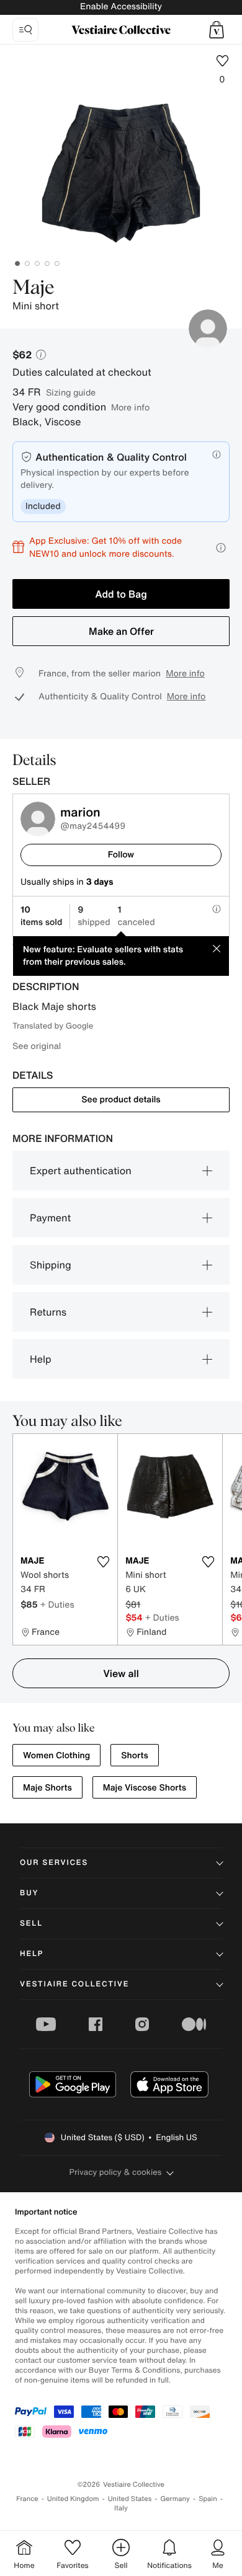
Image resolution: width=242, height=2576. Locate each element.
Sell (31, 1923)
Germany (175, 2499)
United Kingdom (73, 2499)
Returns (48, 1312)
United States (130, 2499)
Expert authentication (81, 1171)
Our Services (54, 1863)
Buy (29, 1893)
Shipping (51, 1265)
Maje (33, 288)
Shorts (135, 1755)
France (27, 2499)
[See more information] (221, 548)
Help (41, 1359)
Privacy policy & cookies (116, 2172)
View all (121, 1673)
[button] (217, 30)
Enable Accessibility (121, 7)
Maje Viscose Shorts (145, 1788)
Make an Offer (121, 631)
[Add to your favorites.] (103, 1562)
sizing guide (71, 392)
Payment (50, 1218)
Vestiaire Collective (74, 1984)
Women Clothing (56, 1755)
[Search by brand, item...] (25, 30)
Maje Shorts (47, 1788)
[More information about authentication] (217, 454)
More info (130, 407)
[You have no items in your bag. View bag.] (217, 30)
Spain (208, 2499)
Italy (121, 2508)
